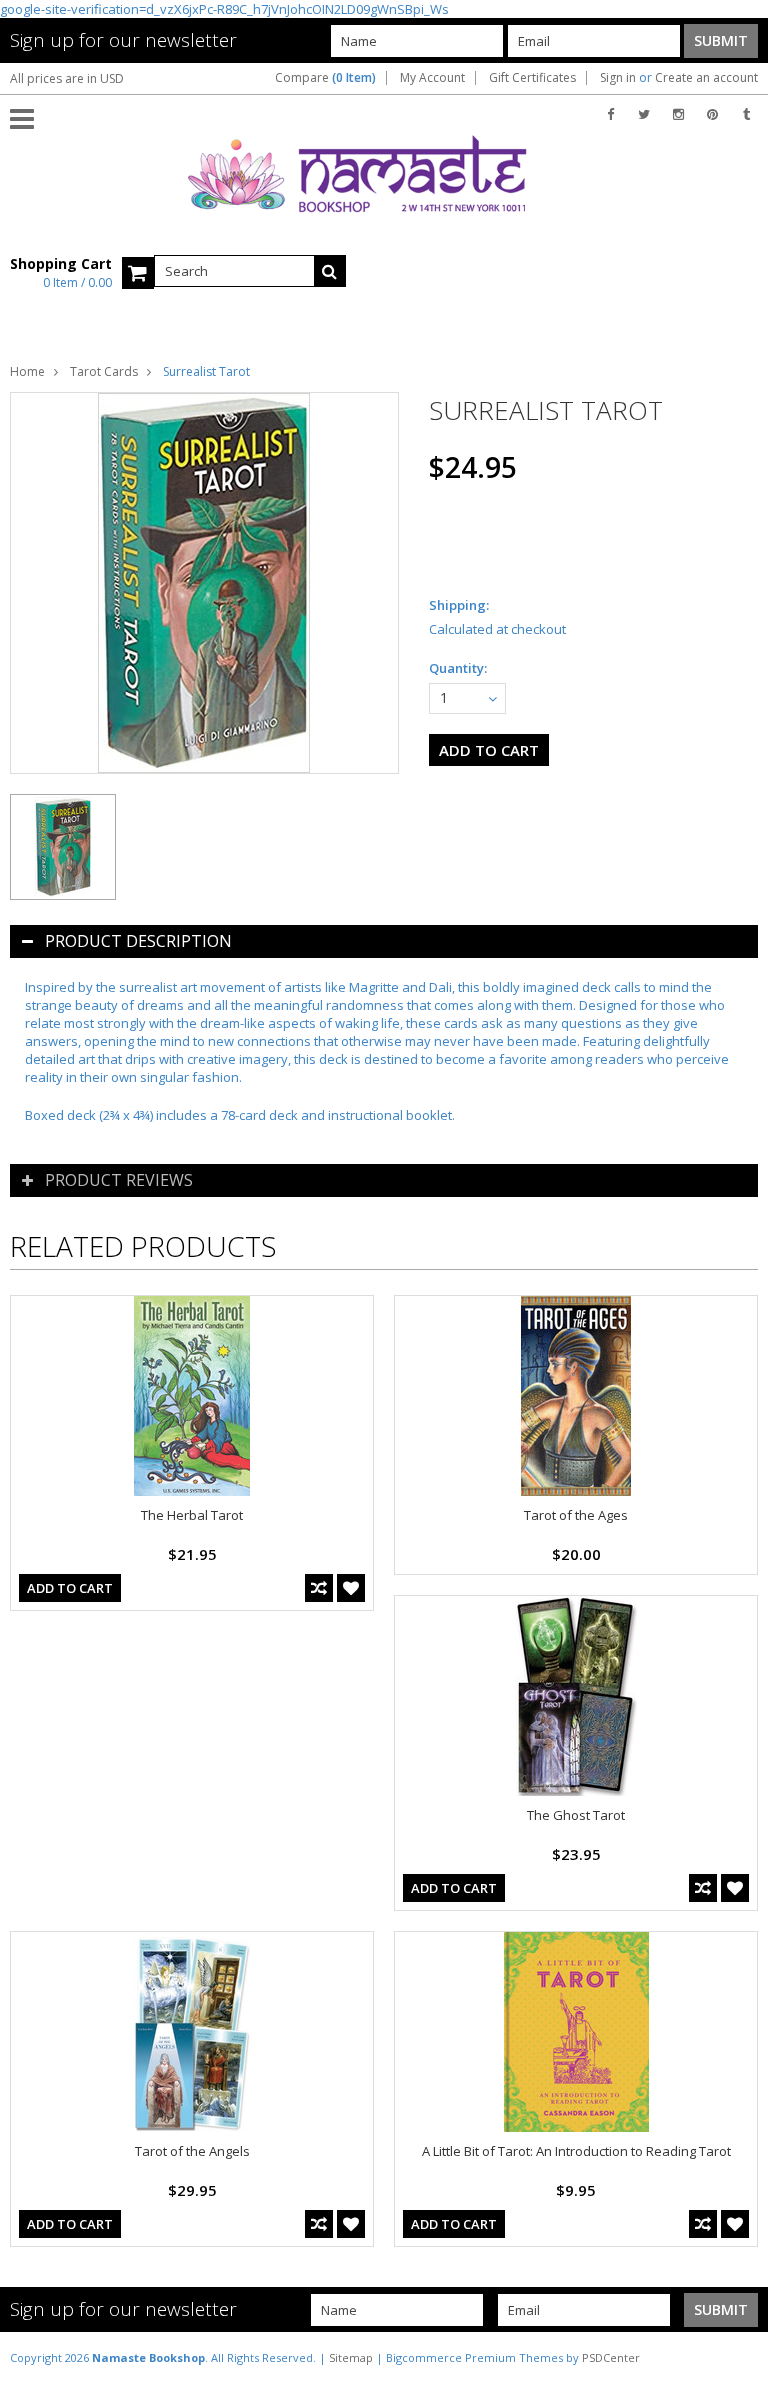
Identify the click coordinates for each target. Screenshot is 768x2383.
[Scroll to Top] (738, 2357)
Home (27, 371)
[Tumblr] (746, 114)
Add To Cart (70, 1588)
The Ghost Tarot (576, 1815)
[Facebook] (610, 114)
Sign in (618, 78)
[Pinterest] (712, 114)
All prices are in (67, 78)
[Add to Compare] (319, 1588)
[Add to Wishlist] (351, 1588)
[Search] (330, 271)
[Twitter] (644, 114)
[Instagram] (678, 114)
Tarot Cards (104, 371)
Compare (325, 78)
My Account (432, 78)
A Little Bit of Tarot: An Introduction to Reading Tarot (576, 2151)
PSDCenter (611, 2357)
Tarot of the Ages (576, 1515)
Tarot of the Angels (192, 2151)
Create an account (706, 78)
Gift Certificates (532, 78)
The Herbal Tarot (192, 1515)
